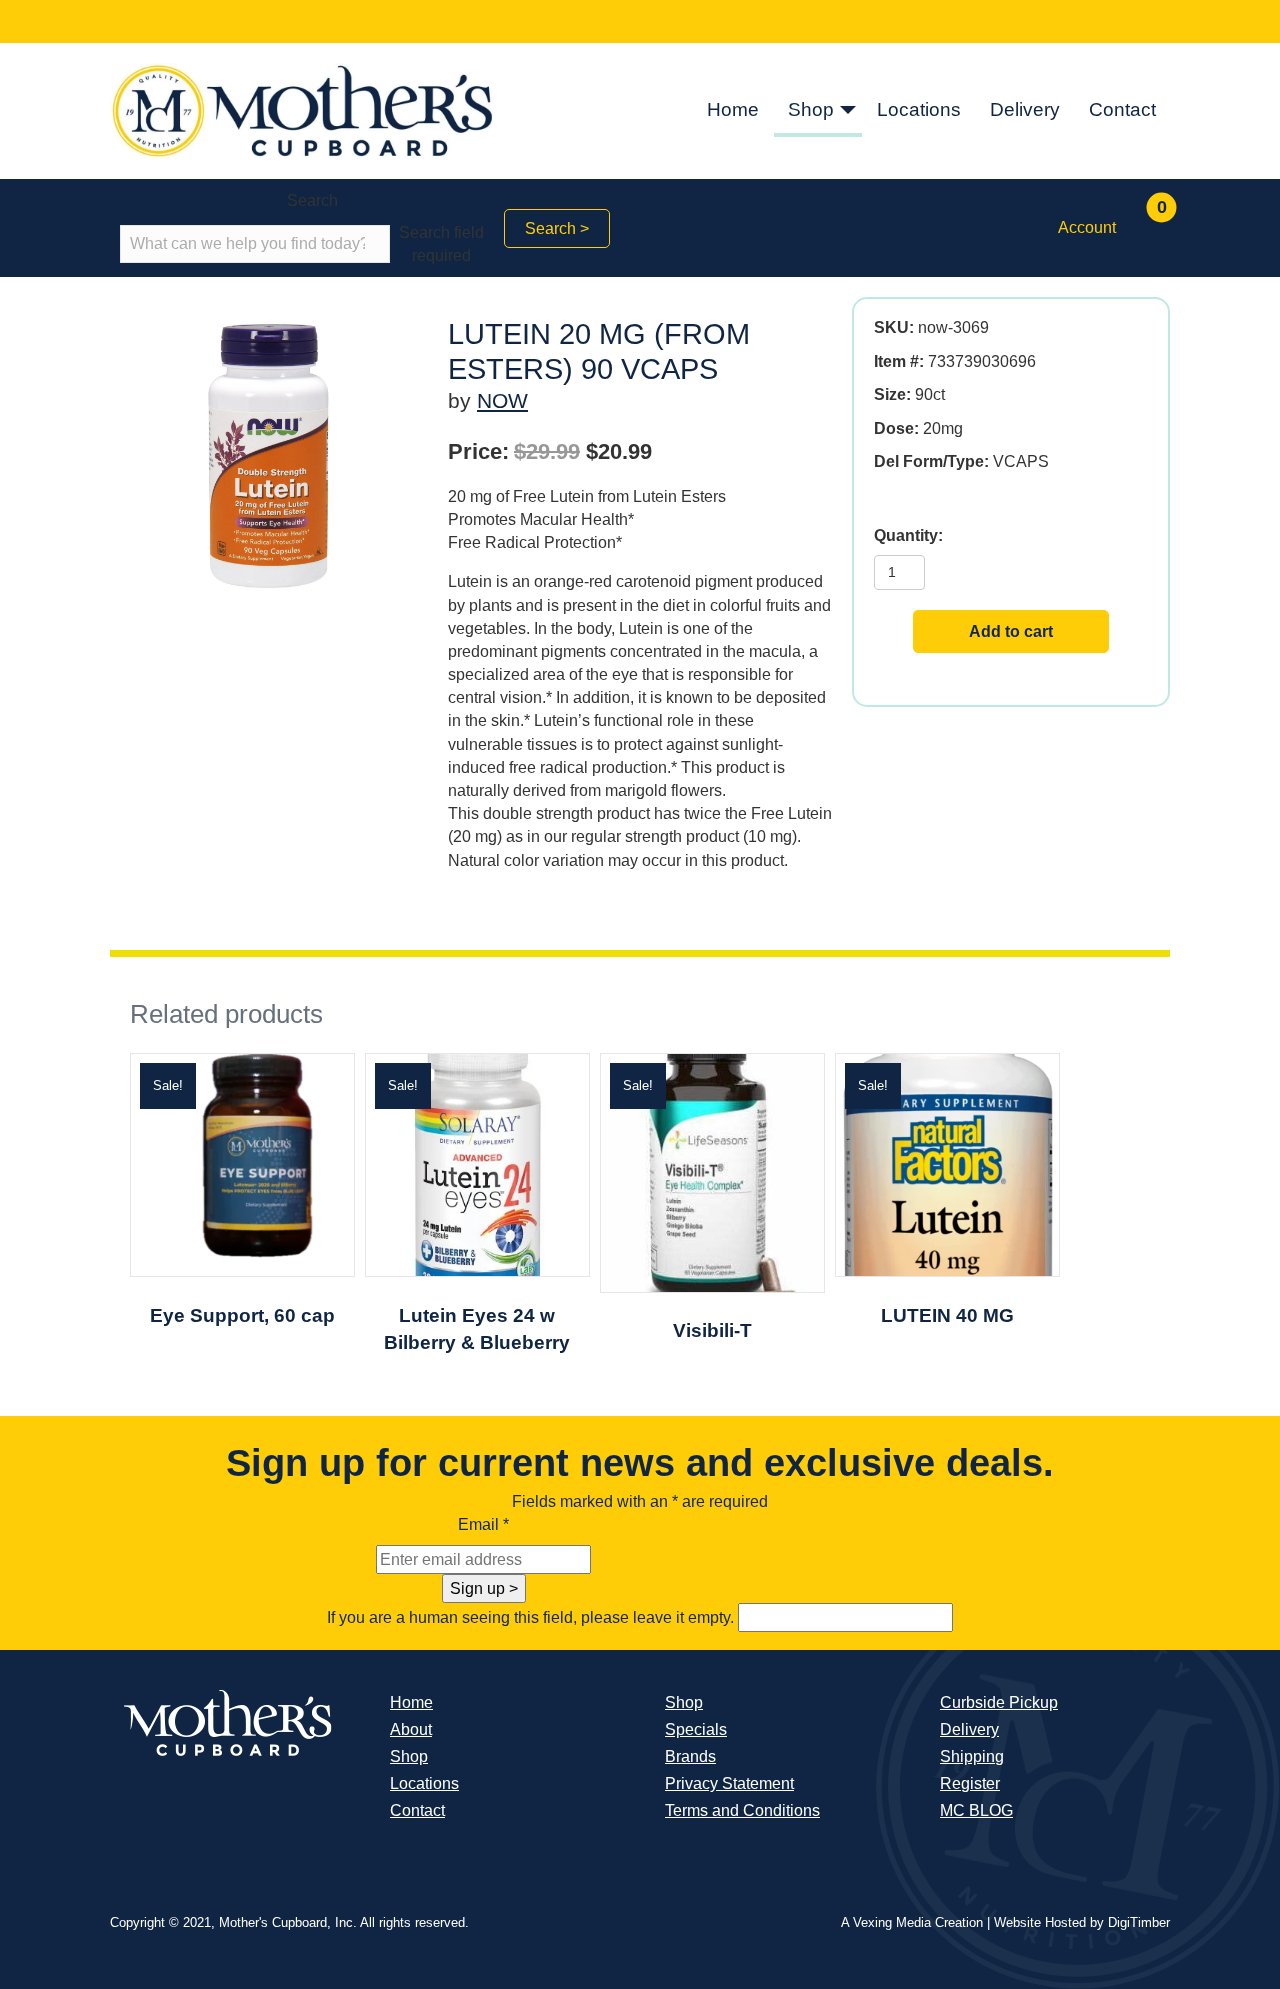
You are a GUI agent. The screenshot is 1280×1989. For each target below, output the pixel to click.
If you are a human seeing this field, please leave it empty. (532, 1617)
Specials (696, 1729)
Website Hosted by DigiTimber (1082, 1922)
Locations (919, 109)
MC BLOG (976, 1810)
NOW (502, 400)
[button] (848, 111)
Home (733, 109)
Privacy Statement (729, 1783)
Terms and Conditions (742, 1810)
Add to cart (1011, 631)
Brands (690, 1756)
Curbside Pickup (999, 1702)
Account (1087, 227)
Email (483, 1524)
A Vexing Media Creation (912, 1922)
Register (970, 1783)
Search (312, 200)
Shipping (972, 1756)
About (411, 1729)
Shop (811, 109)
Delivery (1025, 109)
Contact (1122, 109)
